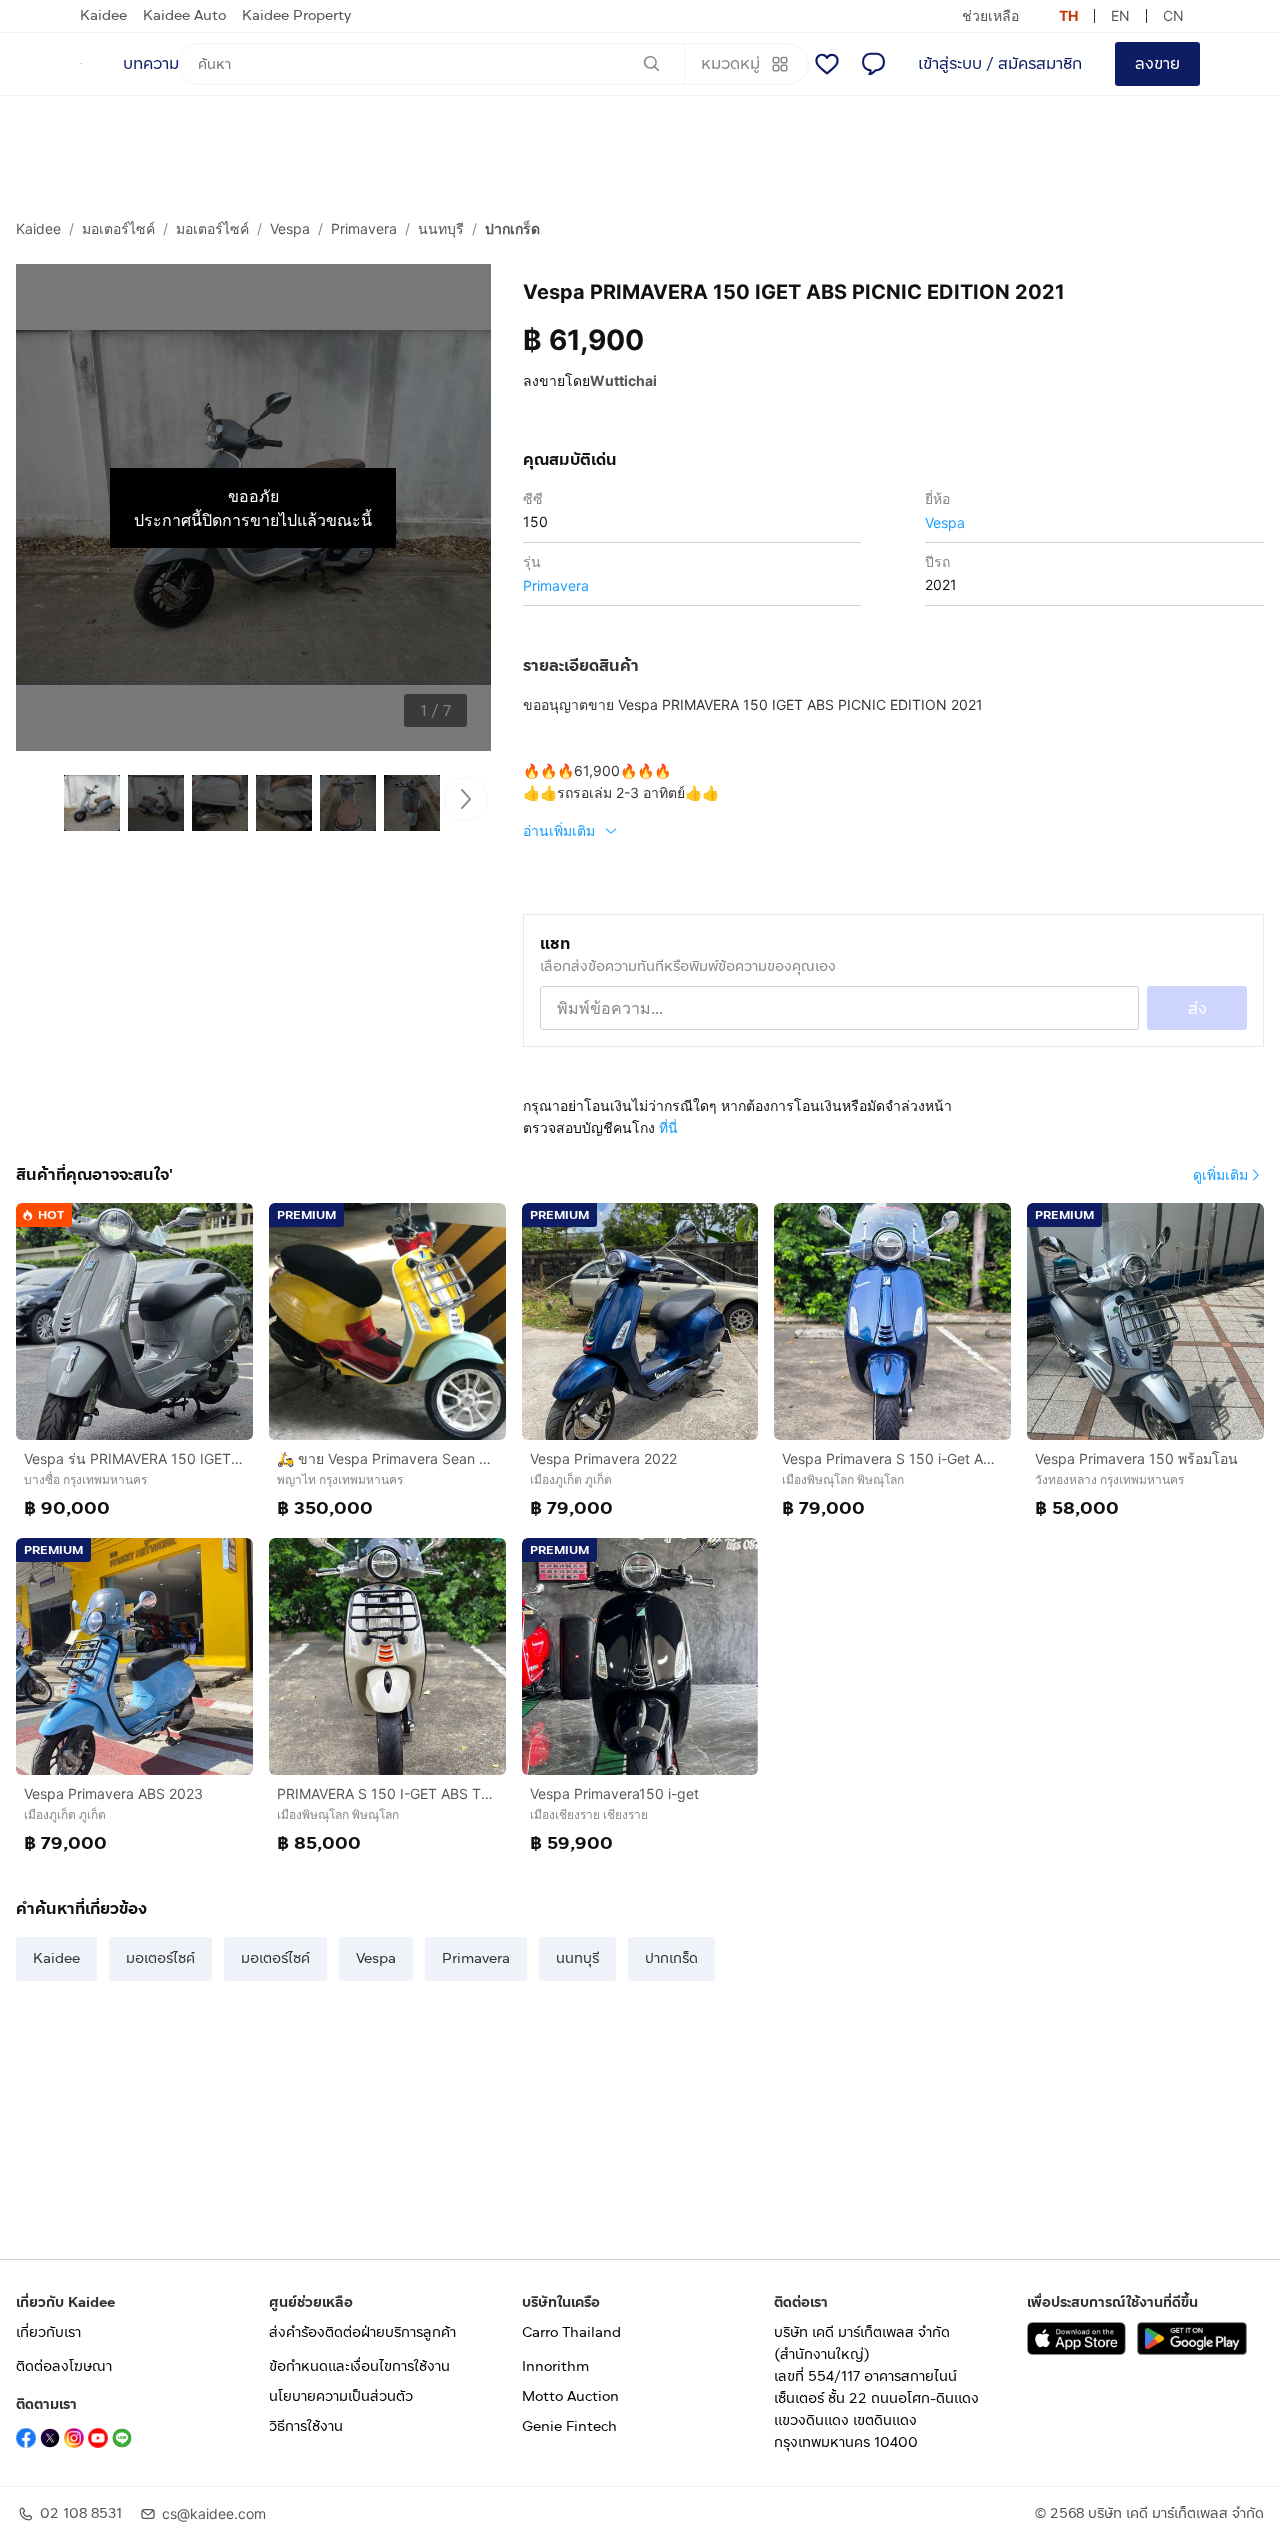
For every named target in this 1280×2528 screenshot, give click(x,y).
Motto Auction (570, 2396)
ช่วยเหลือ (990, 15)
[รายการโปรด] (827, 64)
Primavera (364, 228)
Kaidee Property (296, 15)
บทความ (151, 63)
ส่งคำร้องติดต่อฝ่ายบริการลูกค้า (362, 2332)
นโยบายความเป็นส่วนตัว (341, 2396)
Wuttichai (623, 380)
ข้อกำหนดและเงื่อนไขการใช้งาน (359, 2366)
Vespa (290, 228)
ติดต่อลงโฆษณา (64, 2366)
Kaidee (103, 15)
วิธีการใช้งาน (306, 2426)
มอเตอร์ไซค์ (118, 228)
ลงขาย (1157, 63)
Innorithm (555, 2366)
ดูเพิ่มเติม (1220, 1174)
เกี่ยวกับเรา (48, 2332)
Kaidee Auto (184, 15)
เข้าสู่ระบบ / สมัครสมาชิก (1000, 63)
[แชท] (873, 64)
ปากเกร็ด (512, 228)
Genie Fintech (569, 2426)
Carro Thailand (571, 2332)
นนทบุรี (441, 228)
